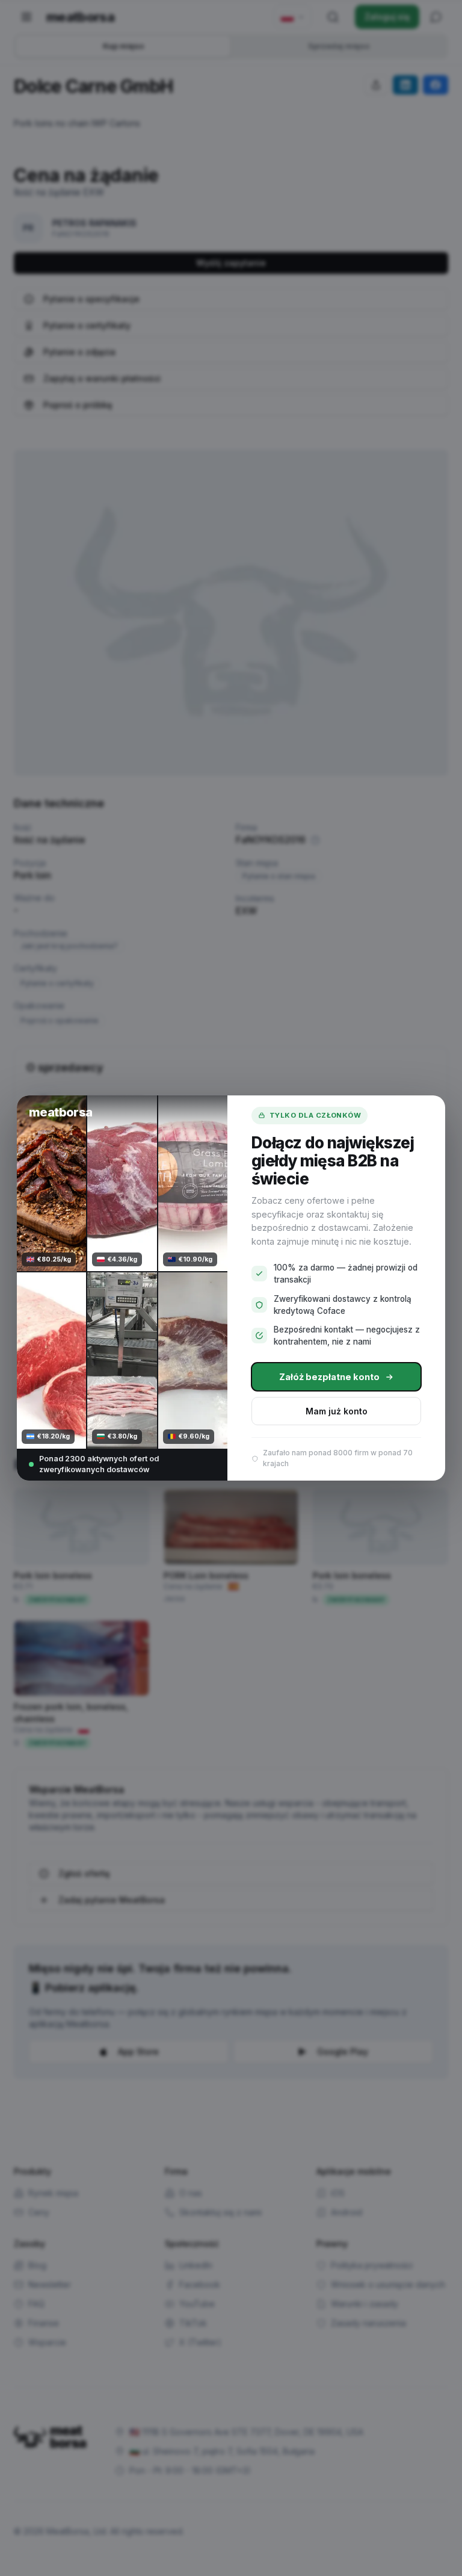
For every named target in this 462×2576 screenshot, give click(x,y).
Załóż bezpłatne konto (329, 1377)
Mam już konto (337, 1411)
